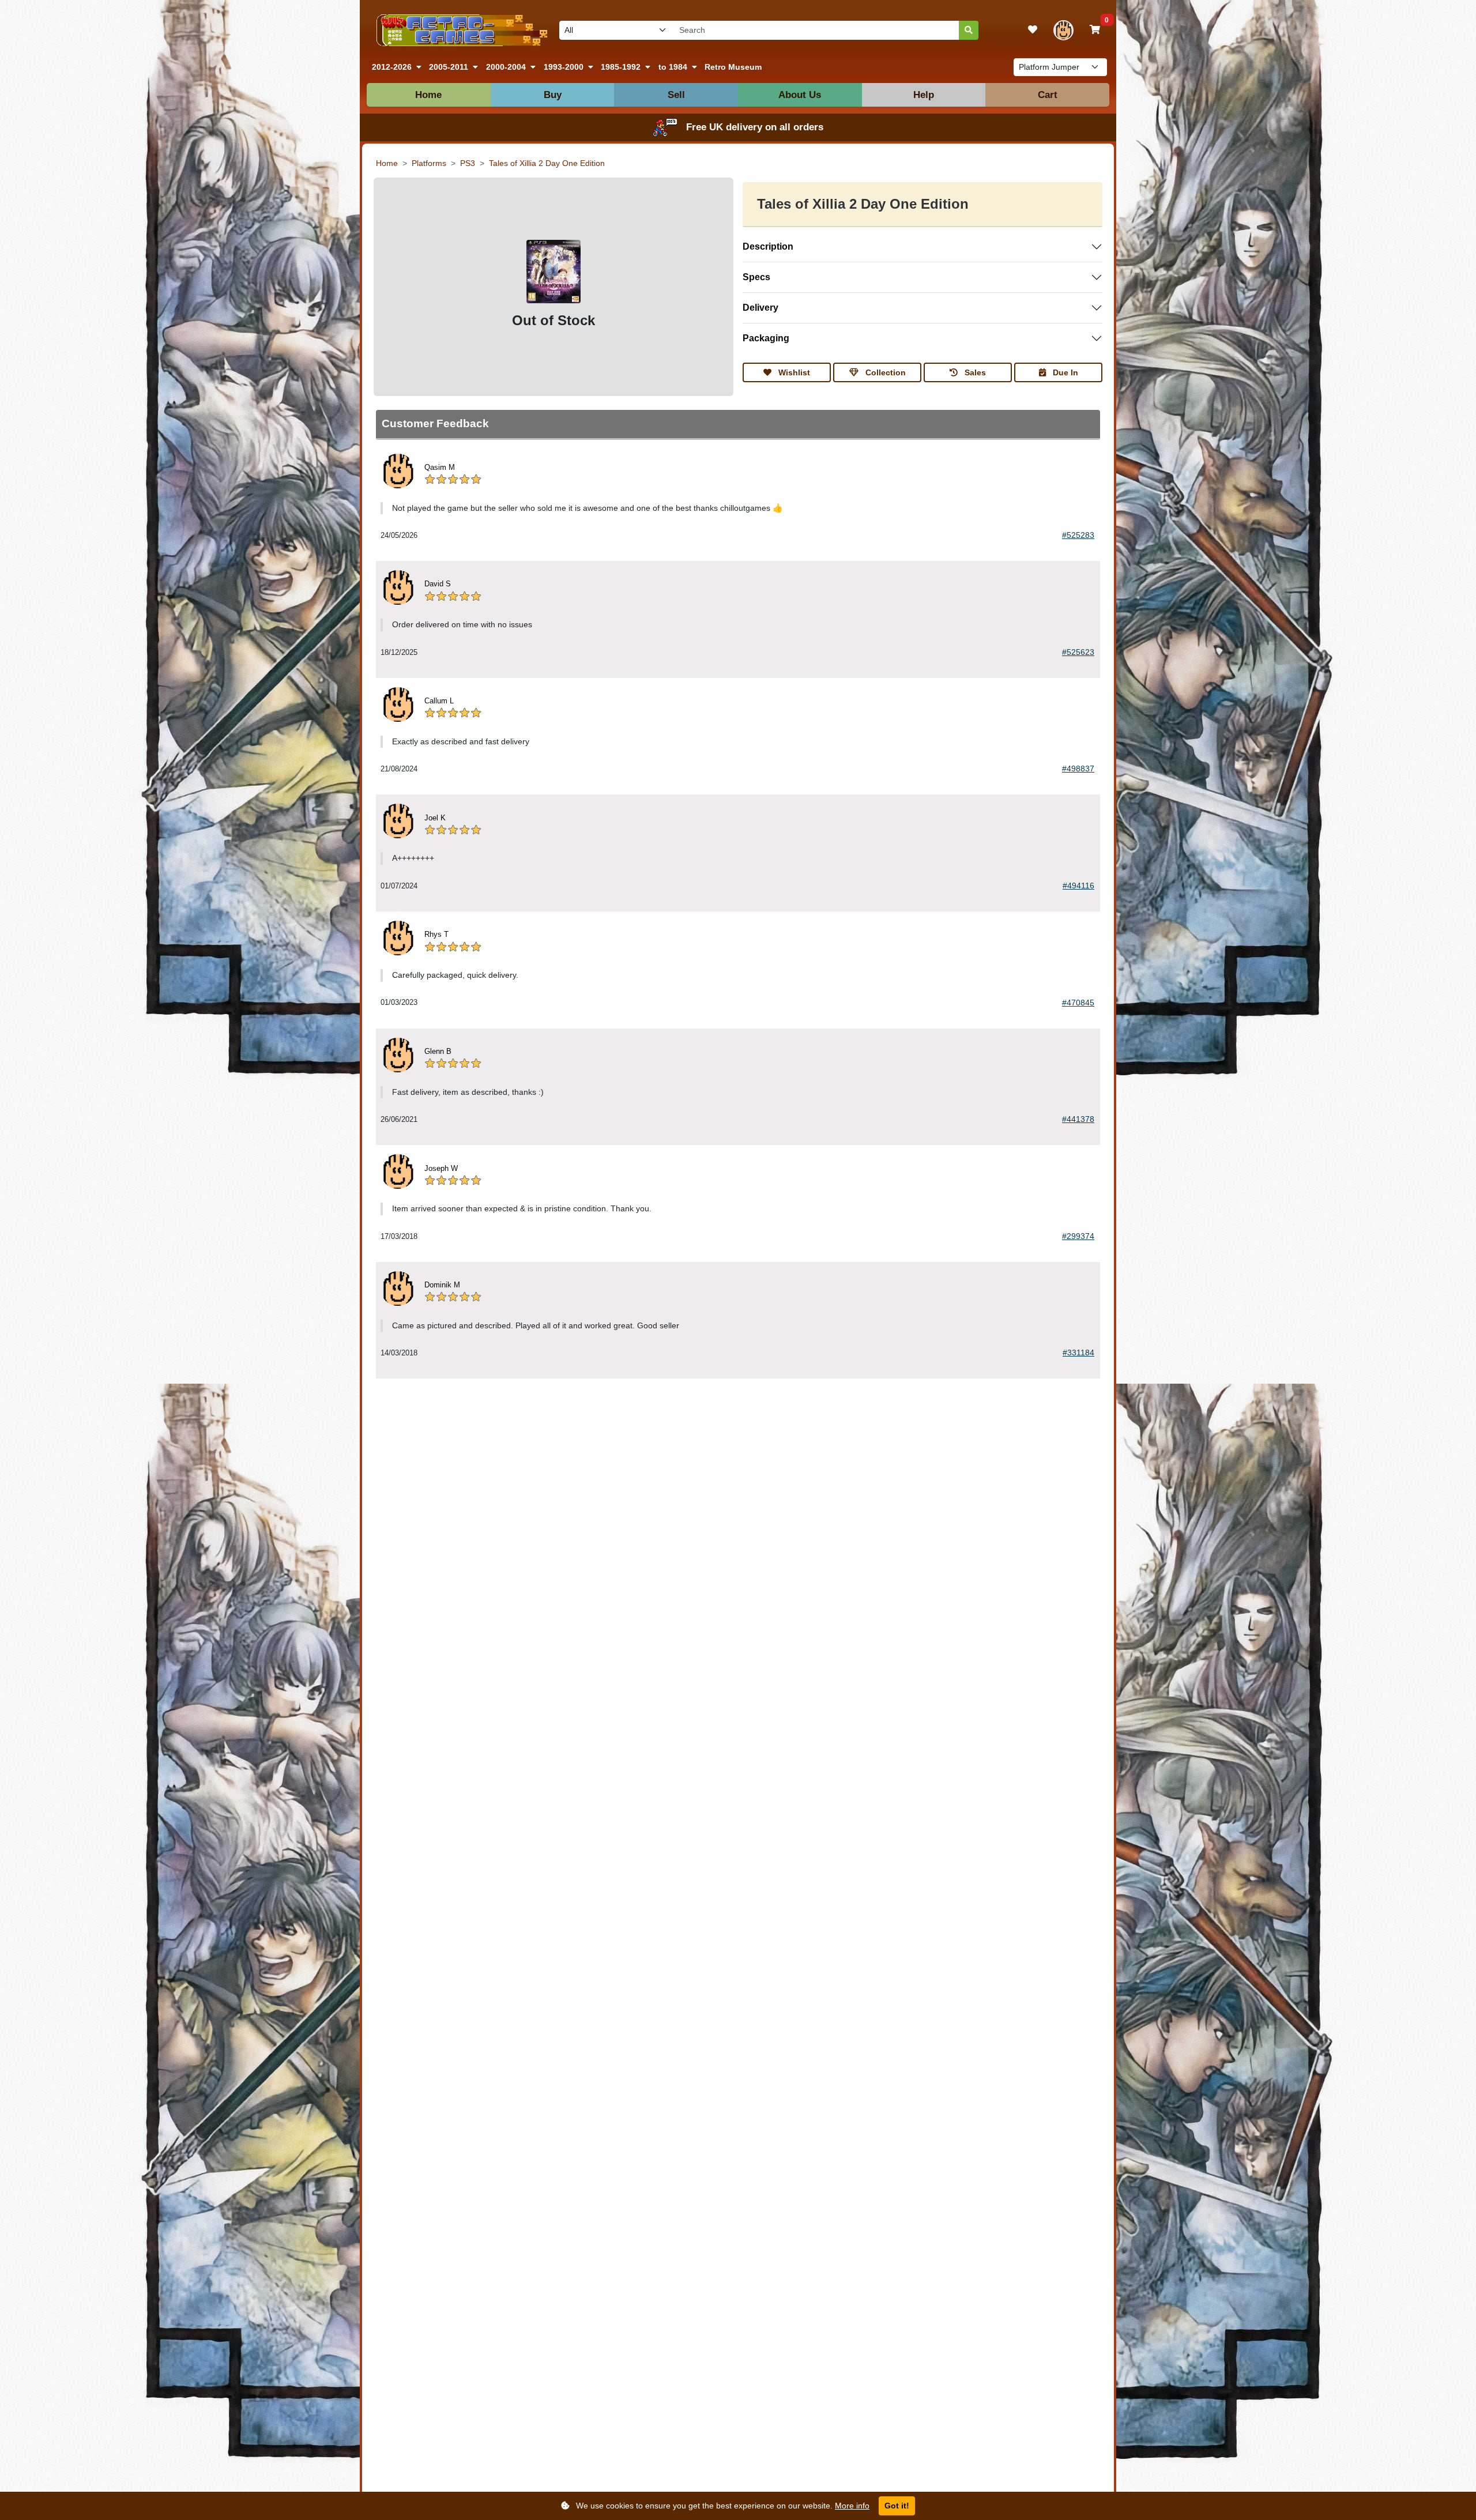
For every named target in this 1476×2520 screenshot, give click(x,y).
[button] (397, 67)
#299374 (1078, 1236)
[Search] (969, 30)
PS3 (468, 163)
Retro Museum (733, 67)
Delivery (760, 308)
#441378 (1078, 1119)
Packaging (766, 338)
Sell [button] (676, 95)
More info (852, 2506)
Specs (756, 277)
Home (428, 95)
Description (768, 246)
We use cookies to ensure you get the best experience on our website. (722, 2506)
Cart (1048, 95)
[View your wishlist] (1033, 30)
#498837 (1078, 769)
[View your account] (1063, 30)
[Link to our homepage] (460, 30)
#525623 (1078, 652)
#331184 (1078, 1353)
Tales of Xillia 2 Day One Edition (547, 163)
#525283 (1078, 535)
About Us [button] (800, 95)
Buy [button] (553, 95)
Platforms (429, 163)
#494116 (1078, 886)
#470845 (1078, 1003)
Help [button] (924, 95)
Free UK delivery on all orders (755, 127)
